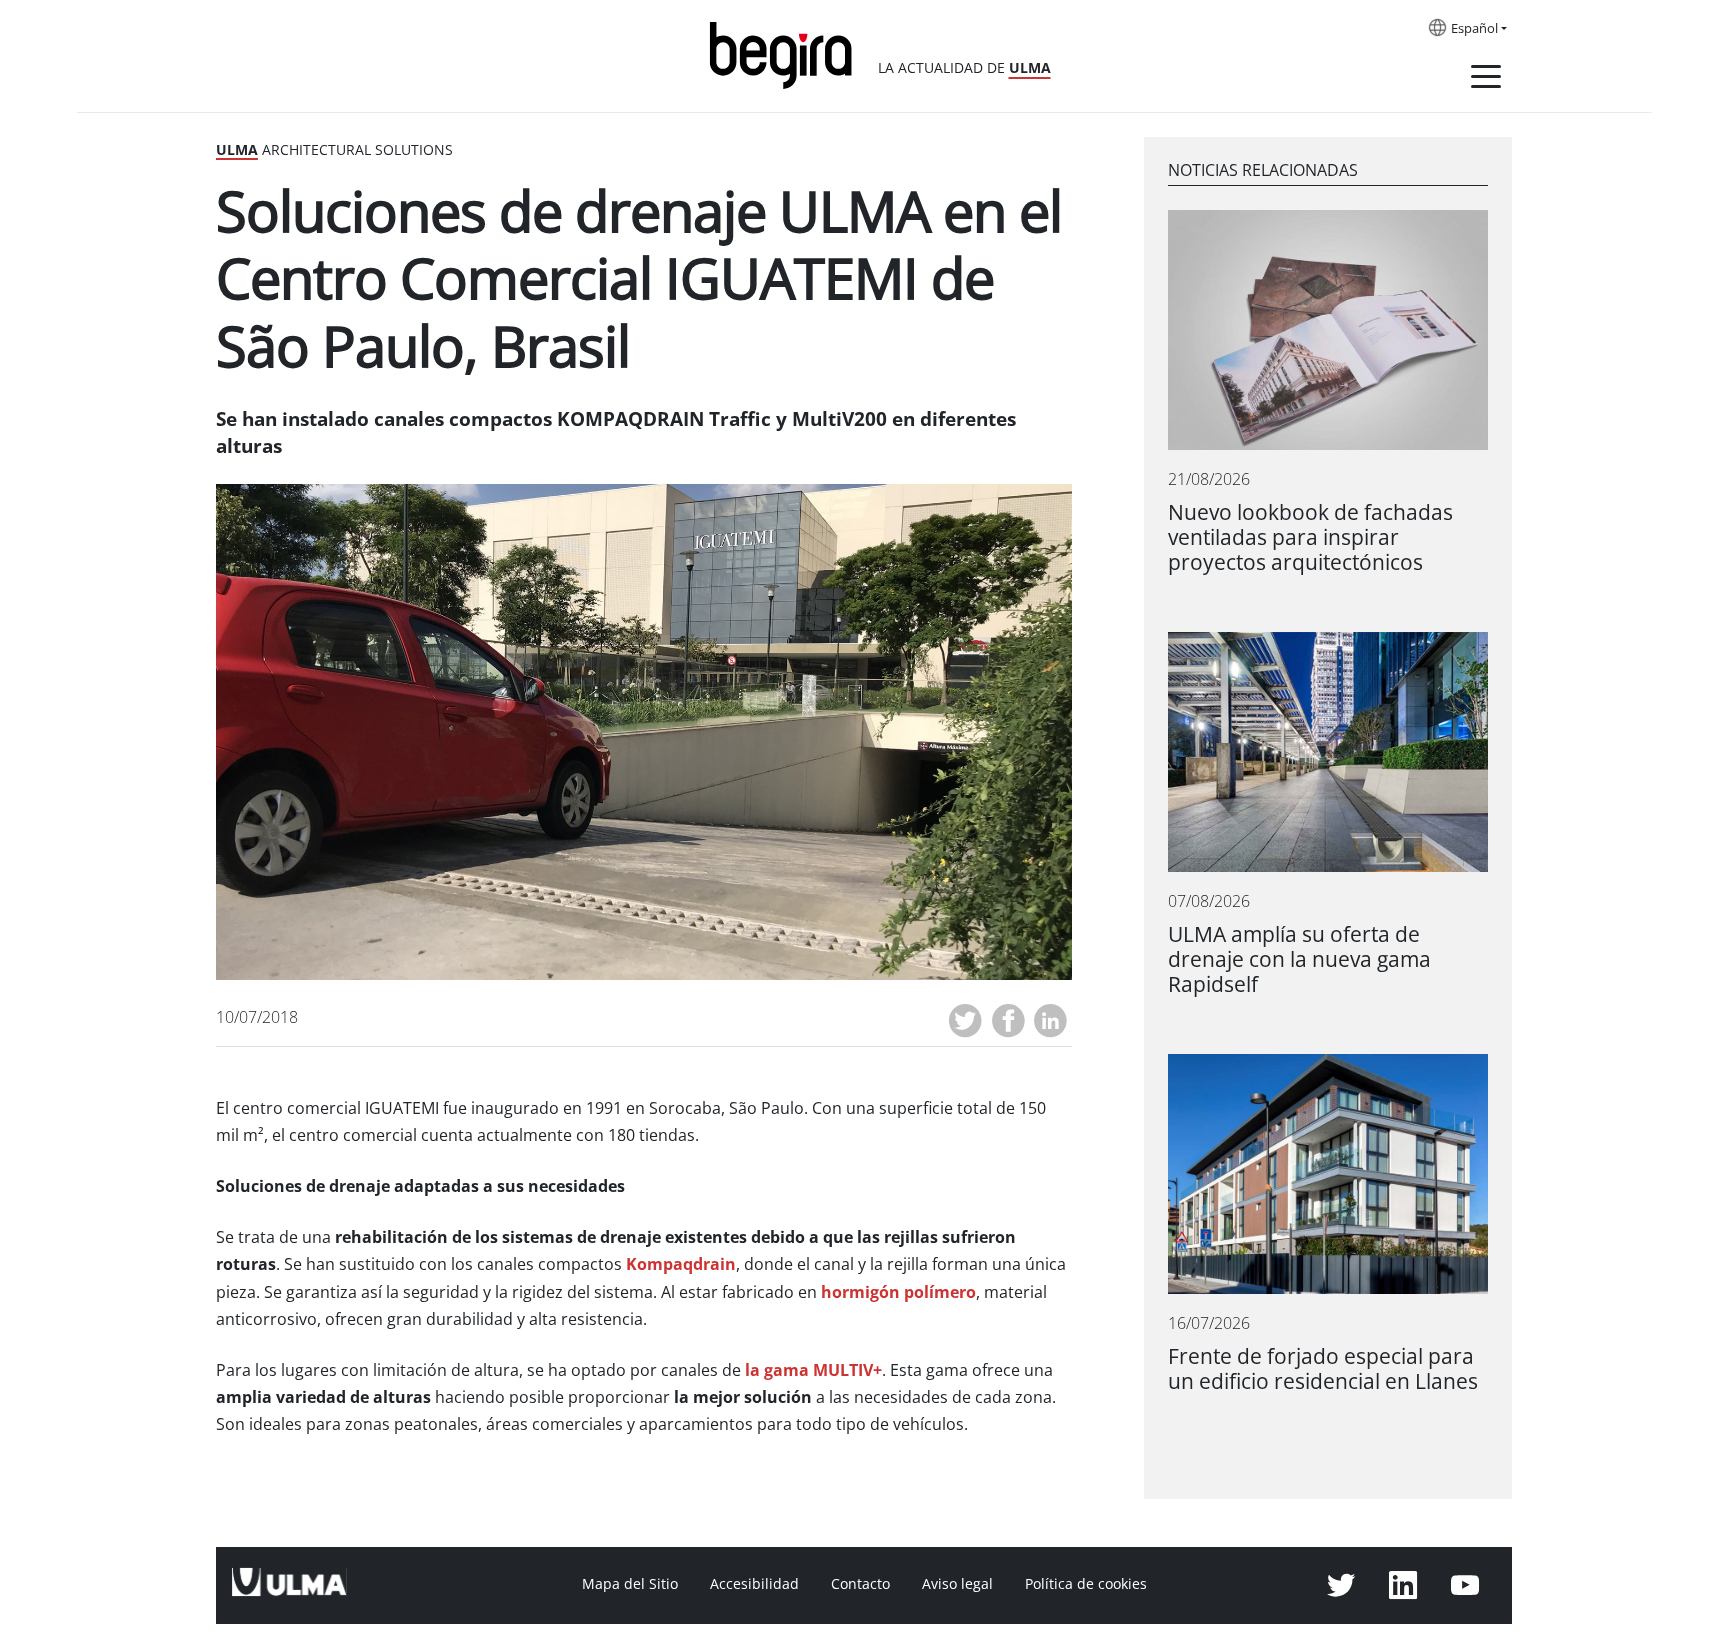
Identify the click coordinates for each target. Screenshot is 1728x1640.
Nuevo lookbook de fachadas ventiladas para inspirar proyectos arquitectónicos (1310, 537)
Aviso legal (957, 1584)
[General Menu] (1486, 80)
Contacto (860, 1584)
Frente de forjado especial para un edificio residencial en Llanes (1323, 1369)
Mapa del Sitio (630, 1584)
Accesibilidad (754, 1584)
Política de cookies (1086, 1584)
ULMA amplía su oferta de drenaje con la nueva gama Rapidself (1299, 959)
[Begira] (788, 53)
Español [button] (1474, 29)
